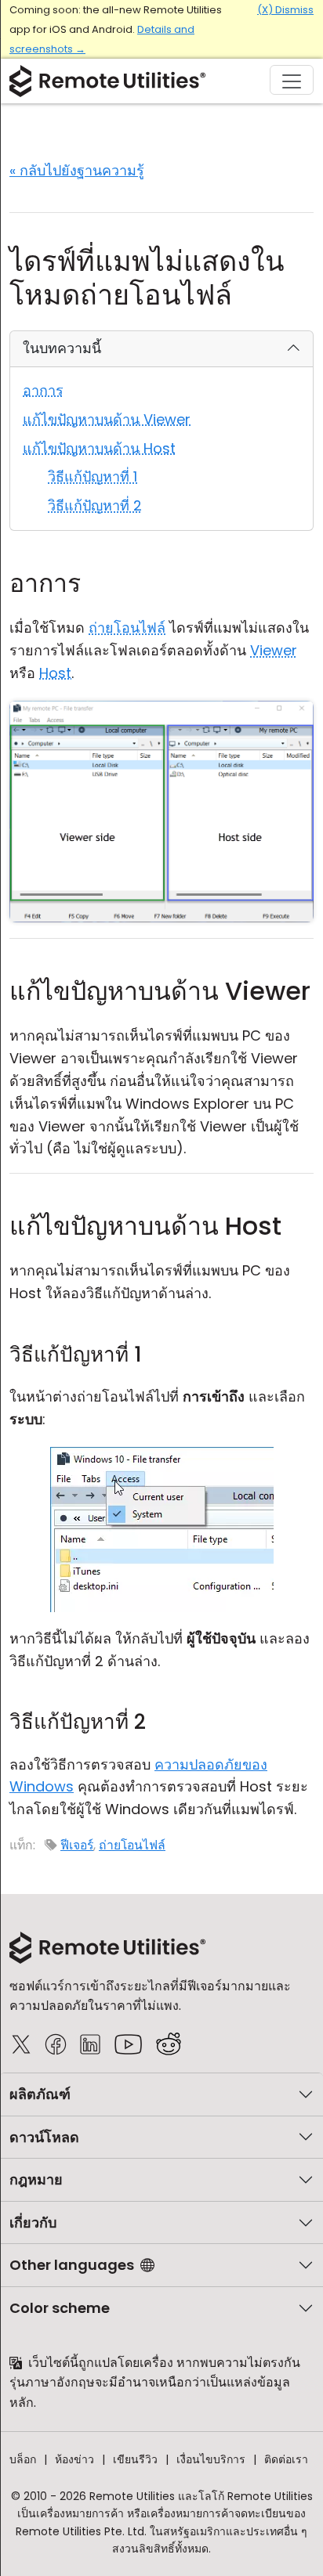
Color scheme (60, 2308)
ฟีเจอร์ (77, 1845)
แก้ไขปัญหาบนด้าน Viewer (107, 419)
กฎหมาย (36, 2179)
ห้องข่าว (74, 2459)
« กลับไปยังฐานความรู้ (77, 170)
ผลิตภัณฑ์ (40, 2094)
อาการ (43, 390)
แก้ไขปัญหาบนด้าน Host (99, 448)
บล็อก (23, 2459)
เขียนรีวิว (135, 2459)
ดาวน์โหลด (44, 2137)
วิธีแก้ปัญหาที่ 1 (93, 476)
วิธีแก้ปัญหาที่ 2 (95, 505)
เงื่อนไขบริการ (211, 2459)
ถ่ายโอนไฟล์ (132, 1845)
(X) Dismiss (285, 10)
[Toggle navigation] (292, 80)
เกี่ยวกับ (33, 2222)
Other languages (72, 2265)
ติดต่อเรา (286, 2459)
